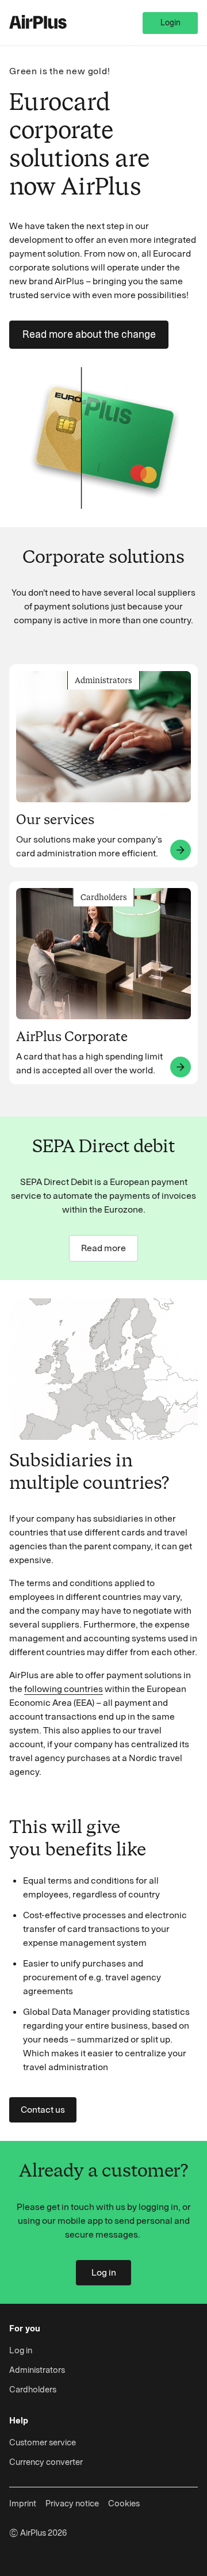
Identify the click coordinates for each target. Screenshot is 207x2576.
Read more (103, 1248)
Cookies (124, 2503)
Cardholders (33, 2390)
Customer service (43, 2442)
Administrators (37, 2370)
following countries (64, 1689)
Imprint (23, 2503)
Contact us (43, 2110)
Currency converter (46, 2462)
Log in (104, 2272)
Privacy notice (72, 2503)
